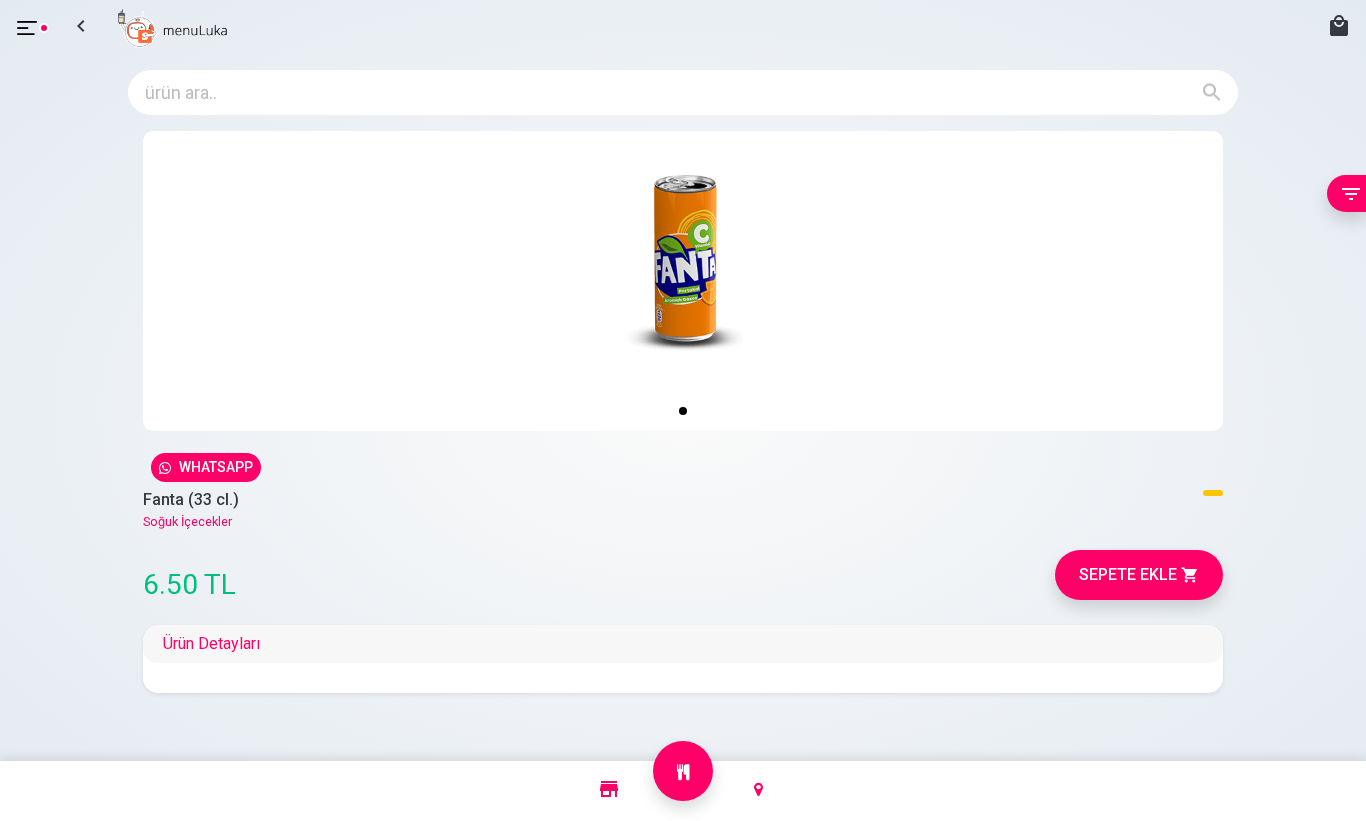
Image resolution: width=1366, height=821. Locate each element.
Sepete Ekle (1139, 575)
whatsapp (216, 467)
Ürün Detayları (211, 643)
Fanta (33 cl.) (191, 499)
